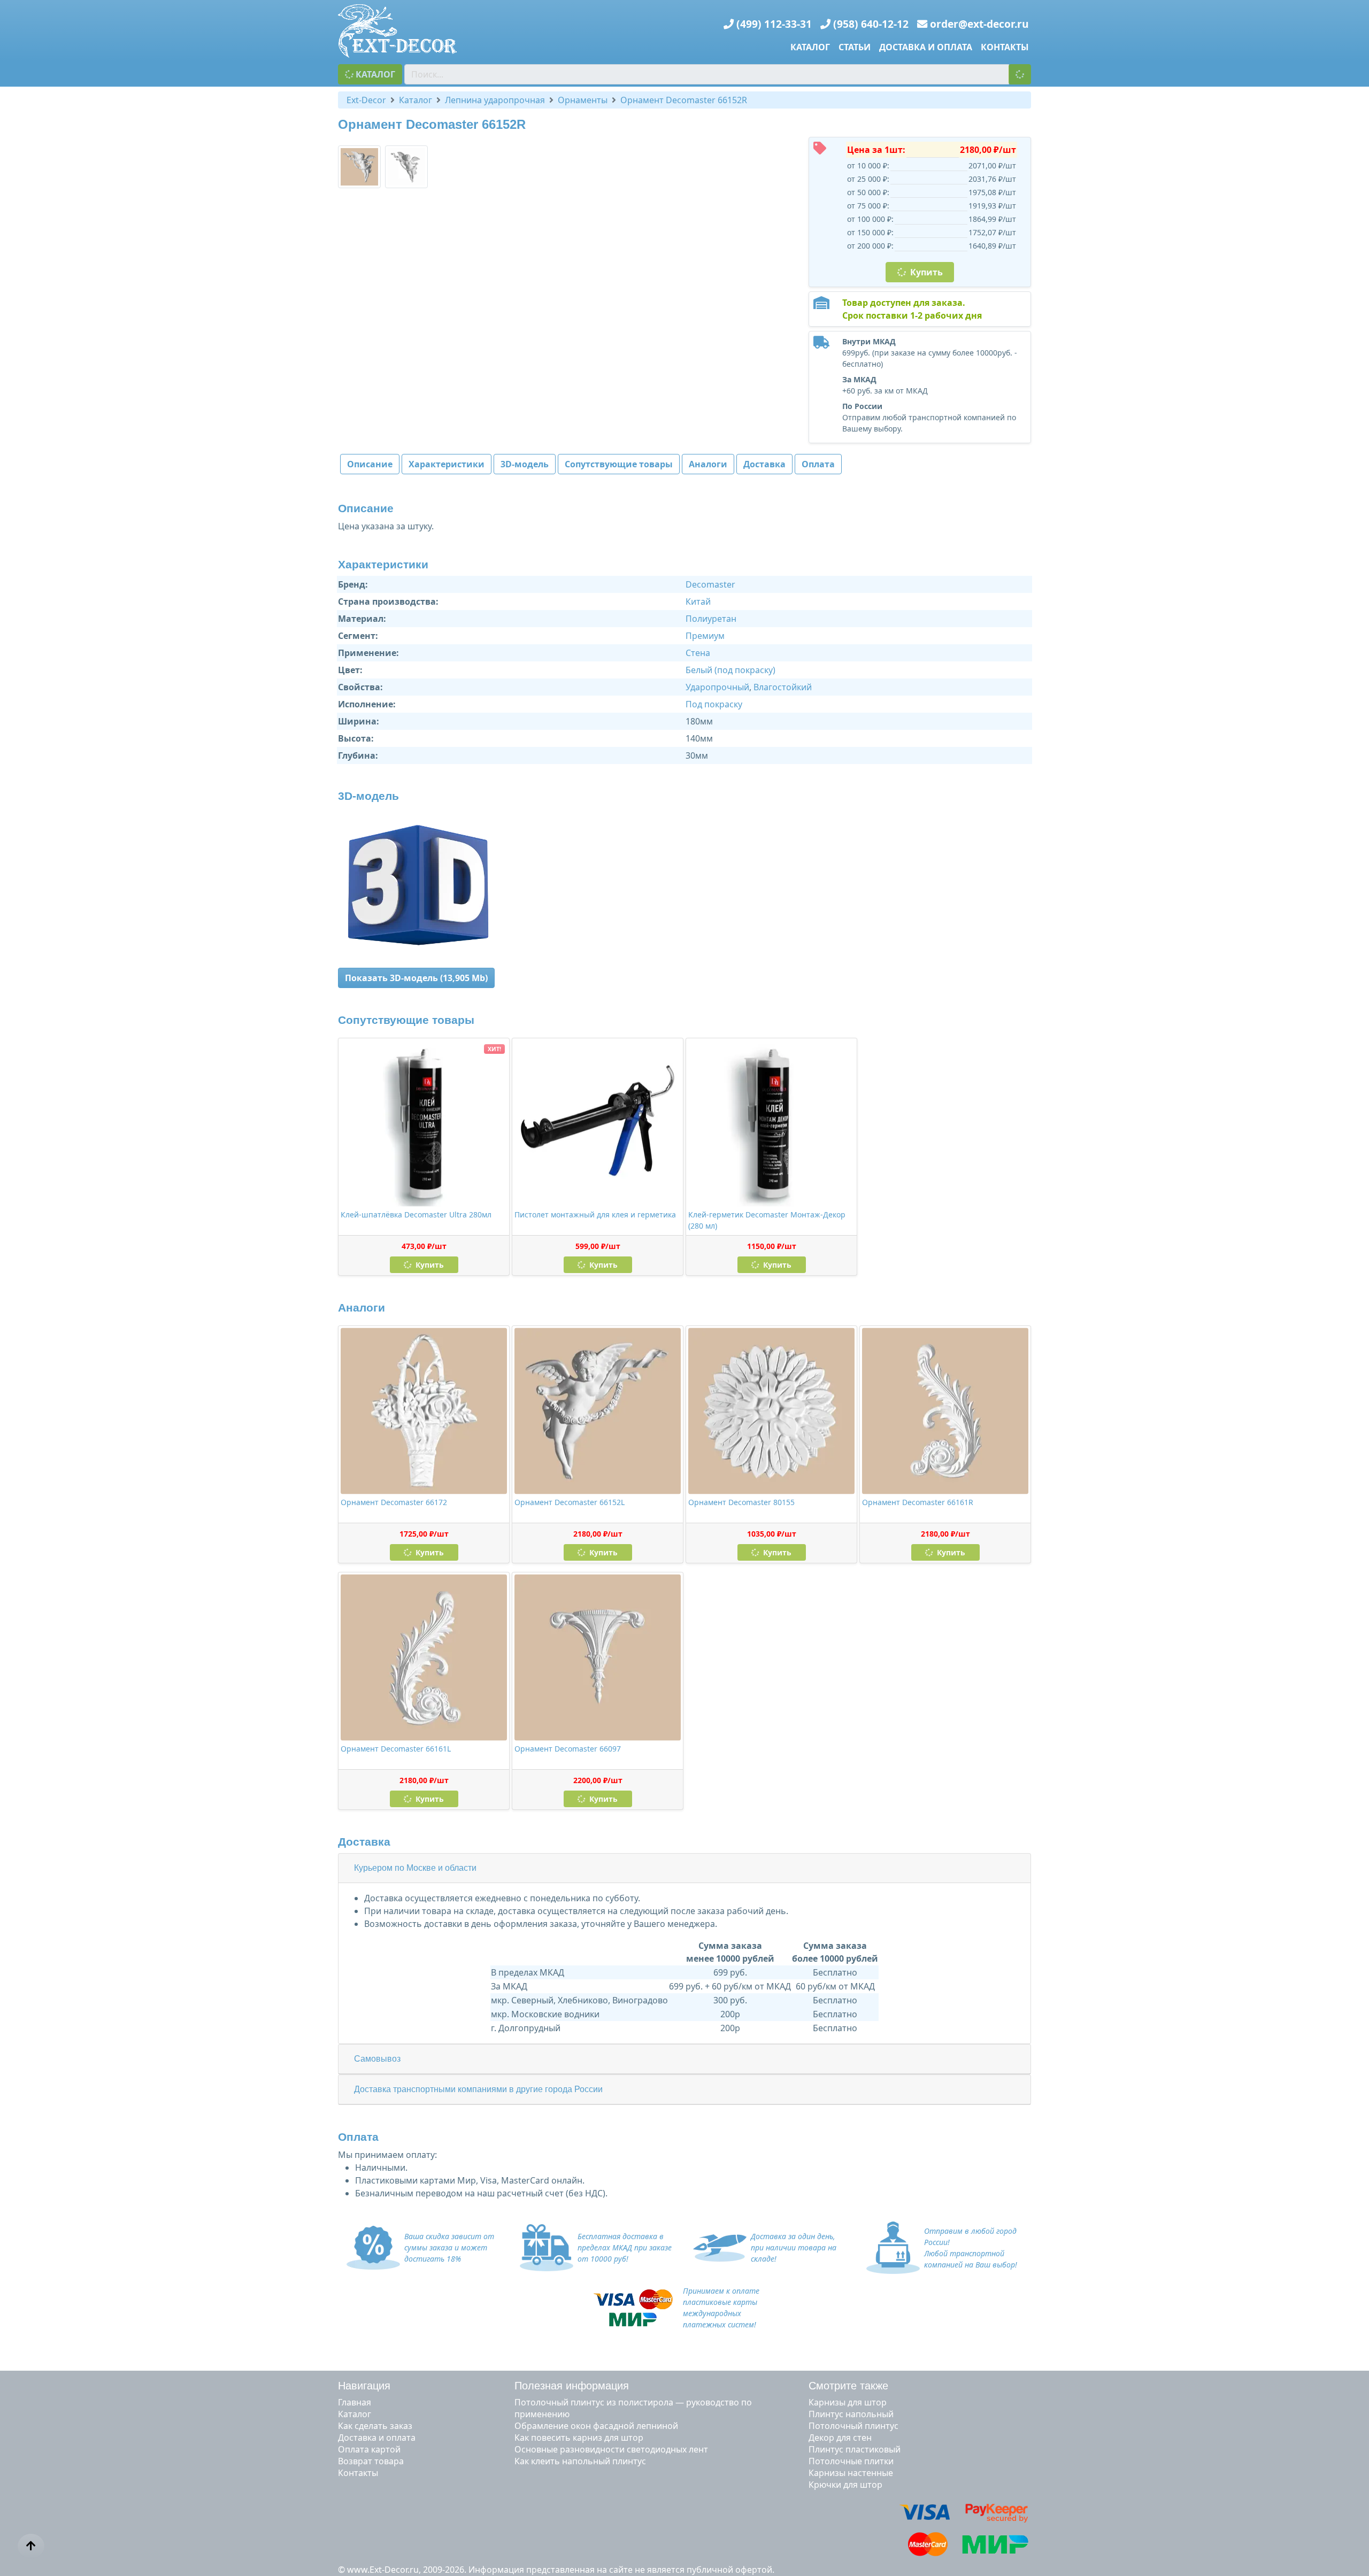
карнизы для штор (848, 2402)
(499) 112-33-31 (774, 24)
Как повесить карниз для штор (579, 2438)
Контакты (1005, 47)
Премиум (705, 636)
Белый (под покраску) (730, 670)
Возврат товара (371, 2461)
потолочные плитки (851, 2461)
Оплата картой (369, 2449)
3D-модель (525, 464)
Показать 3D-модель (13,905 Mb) (416, 978)
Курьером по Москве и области (415, 1868)
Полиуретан (711, 619)
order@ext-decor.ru (979, 24)
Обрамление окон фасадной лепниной (596, 2426)
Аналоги (708, 464)
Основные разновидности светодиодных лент (611, 2449)
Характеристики (447, 464)
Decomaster (710, 584)
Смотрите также (848, 2386)
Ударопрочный (717, 687)
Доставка (764, 464)
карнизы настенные (851, 2473)
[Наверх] (31, 2546)
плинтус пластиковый (855, 2449)
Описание (370, 464)
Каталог (810, 47)
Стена (698, 653)
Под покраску (714, 704)
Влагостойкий (783, 687)
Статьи (855, 47)
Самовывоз (377, 2059)
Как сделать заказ (375, 2426)
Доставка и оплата (926, 47)
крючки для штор (845, 2485)
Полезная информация (572, 2386)
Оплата (818, 464)
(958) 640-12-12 (871, 24)
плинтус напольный (851, 2414)
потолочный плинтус (853, 2426)
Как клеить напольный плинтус (580, 2461)
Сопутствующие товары (619, 464)
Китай (698, 601)
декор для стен (840, 2438)
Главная (355, 2402)
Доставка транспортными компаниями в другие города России (478, 2089)
